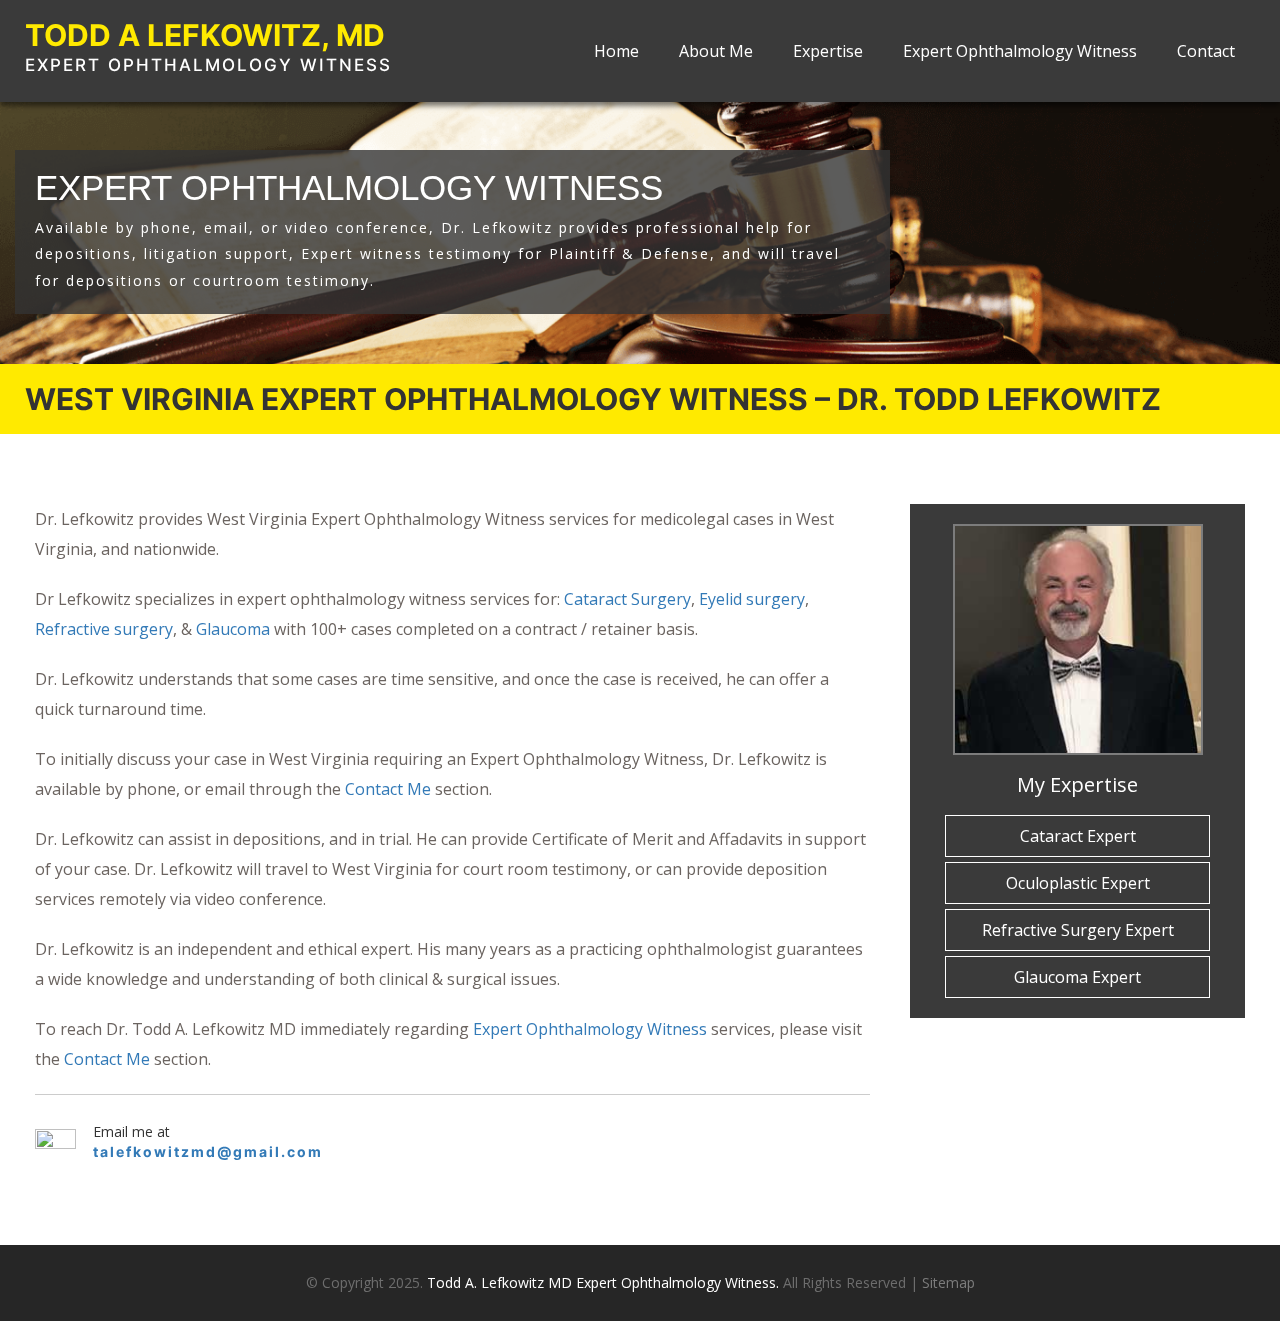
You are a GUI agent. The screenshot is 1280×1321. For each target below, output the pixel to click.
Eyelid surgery (752, 599)
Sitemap (948, 1282)
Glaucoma (233, 629)
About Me (716, 51)
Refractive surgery (104, 629)
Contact (1206, 51)
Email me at (131, 1132)
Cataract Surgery (627, 599)
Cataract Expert (1078, 836)
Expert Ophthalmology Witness (1020, 51)
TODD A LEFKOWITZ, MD (205, 35)
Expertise (828, 51)
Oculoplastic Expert (1078, 883)
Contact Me (388, 789)
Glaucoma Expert (1077, 977)
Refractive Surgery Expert (1078, 930)
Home (616, 51)
